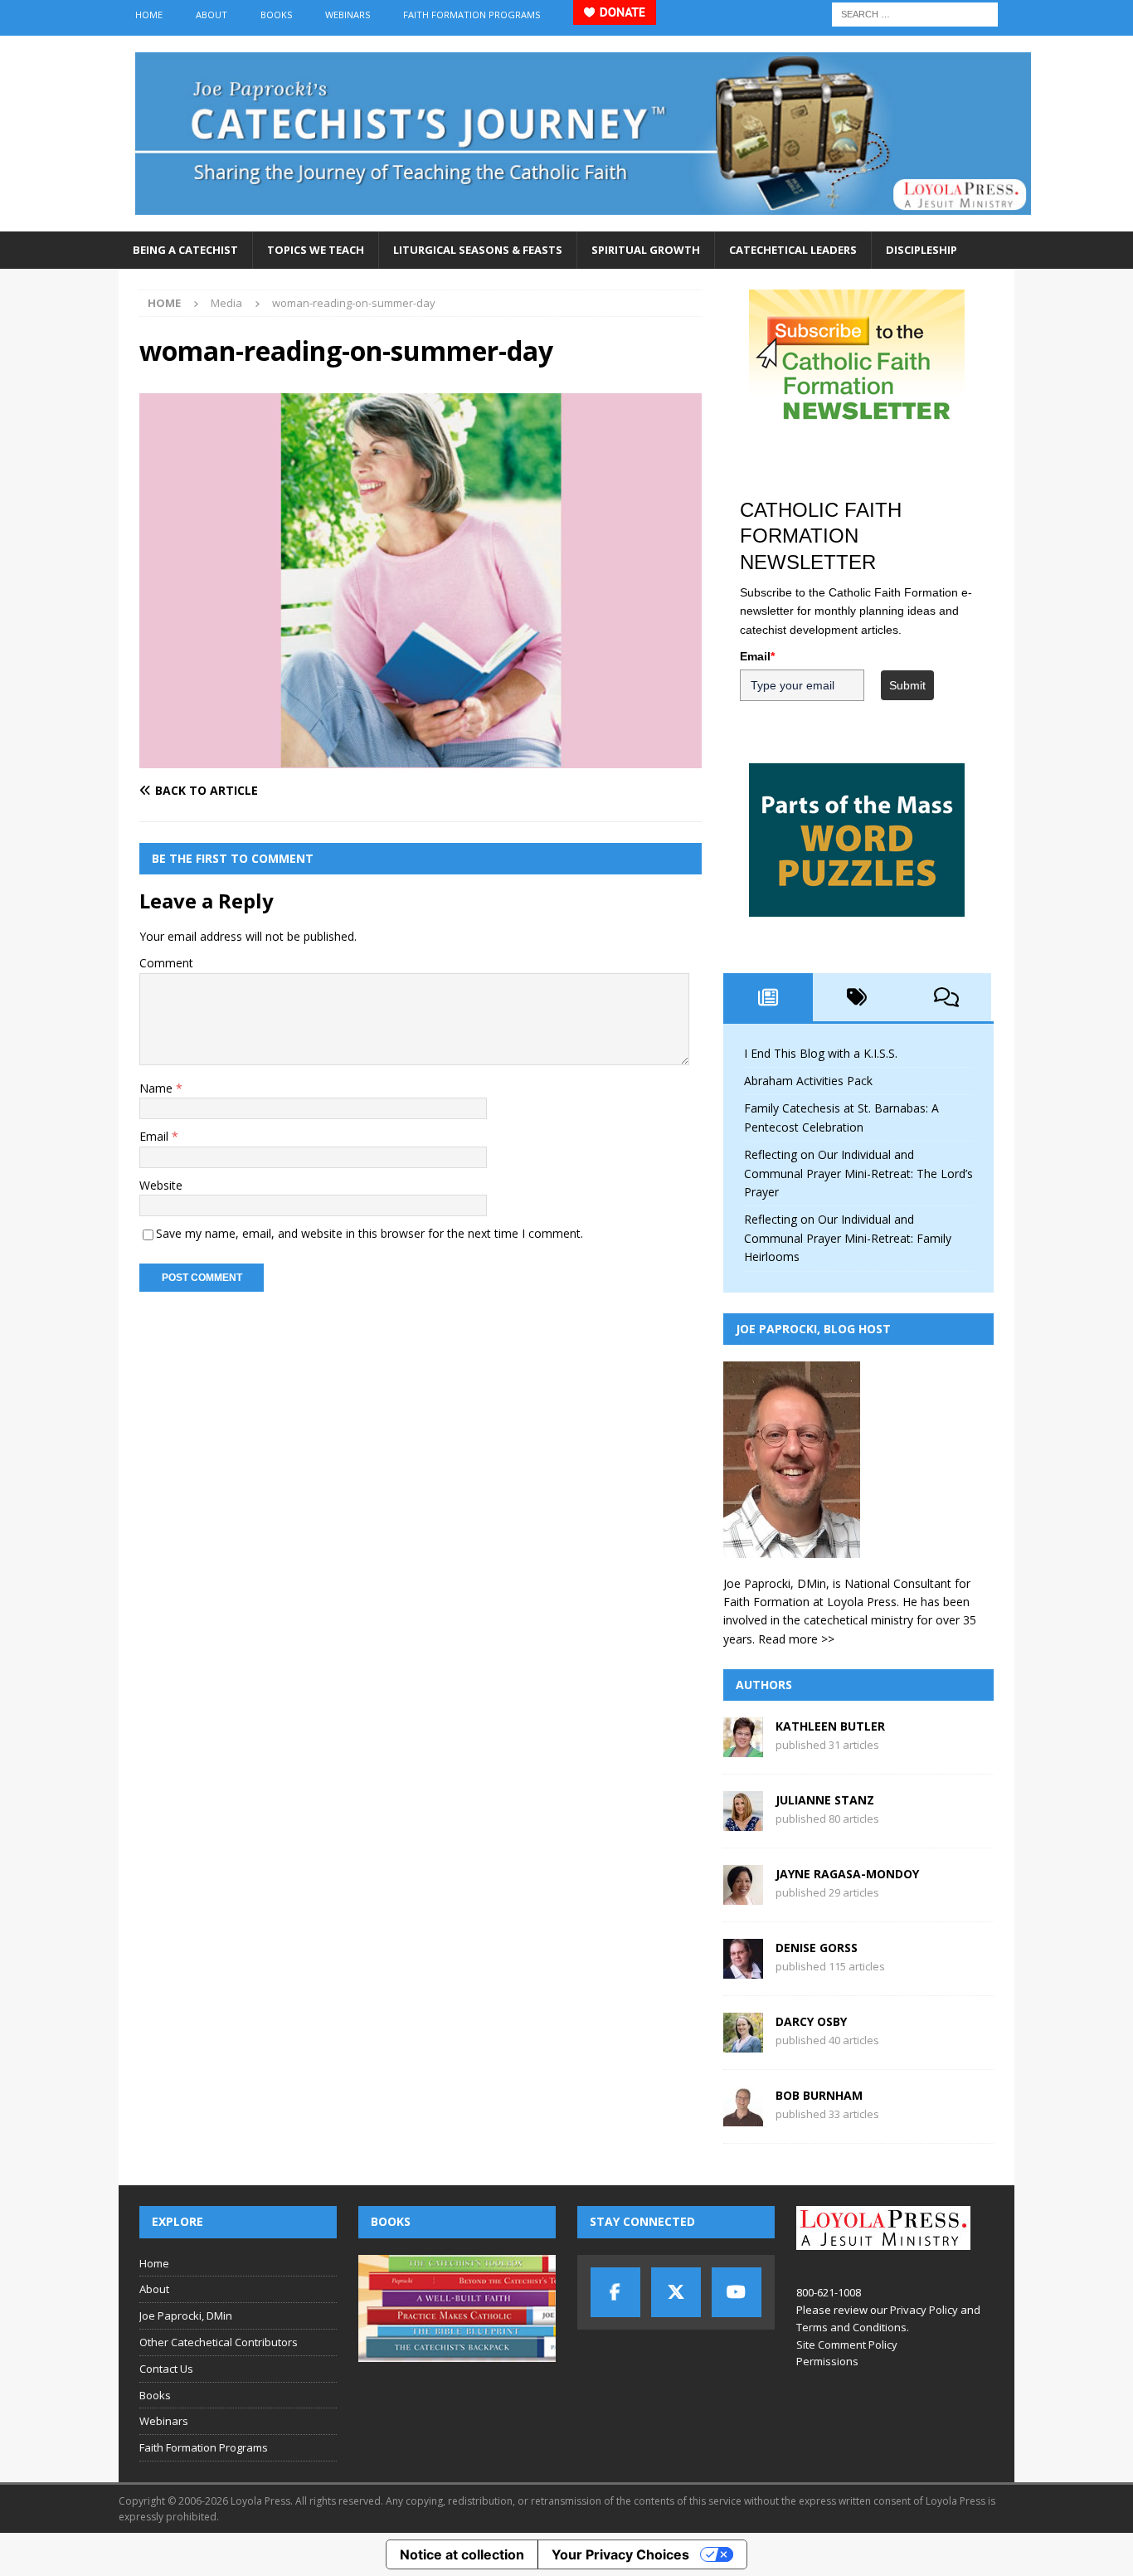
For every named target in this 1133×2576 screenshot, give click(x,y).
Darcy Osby (811, 2021)
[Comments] (946, 997)
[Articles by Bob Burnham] (743, 2117)
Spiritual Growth (646, 250)
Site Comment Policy (847, 2345)
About (212, 15)
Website (161, 1185)
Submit (907, 685)
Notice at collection (462, 2554)
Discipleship (921, 250)
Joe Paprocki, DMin (186, 2315)
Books (276, 15)
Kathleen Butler (830, 1726)
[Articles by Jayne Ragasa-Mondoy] (743, 1895)
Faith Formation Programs (472, 15)
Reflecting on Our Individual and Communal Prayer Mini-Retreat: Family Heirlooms (848, 1238)
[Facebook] (615, 2292)
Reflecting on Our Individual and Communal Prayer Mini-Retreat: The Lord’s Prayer (858, 1173)
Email (156, 1136)
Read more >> (796, 1639)
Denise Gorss (817, 1948)
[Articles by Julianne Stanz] (743, 1821)
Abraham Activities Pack (808, 1081)
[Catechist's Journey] (583, 222)
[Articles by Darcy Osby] (743, 2043)
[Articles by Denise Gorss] (743, 1969)
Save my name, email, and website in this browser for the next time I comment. (370, 1233)
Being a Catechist (185, 250)
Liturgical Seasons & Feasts (478, 250)
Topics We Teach (316, 250)
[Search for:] (915, 13)
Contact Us (166, 2369)
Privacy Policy (924, 2310)
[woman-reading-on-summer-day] (421, 758)
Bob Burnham (819, 2095)
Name (158, 1088)
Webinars (348, 15)
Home (149, 15)
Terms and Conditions (851, 2327)
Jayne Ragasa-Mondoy (847, 1874)
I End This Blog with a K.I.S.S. (821, 1053)
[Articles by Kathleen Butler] (743, 1748)
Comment (166, 963)
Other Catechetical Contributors (219, 2342)
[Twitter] (676, 2292)
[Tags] (858, 997)
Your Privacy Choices (620, 2554)
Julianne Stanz (825, 1800)
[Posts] (768, 997)
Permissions (827, 2361)
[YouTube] (737, 2292)
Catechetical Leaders (793, 250)
